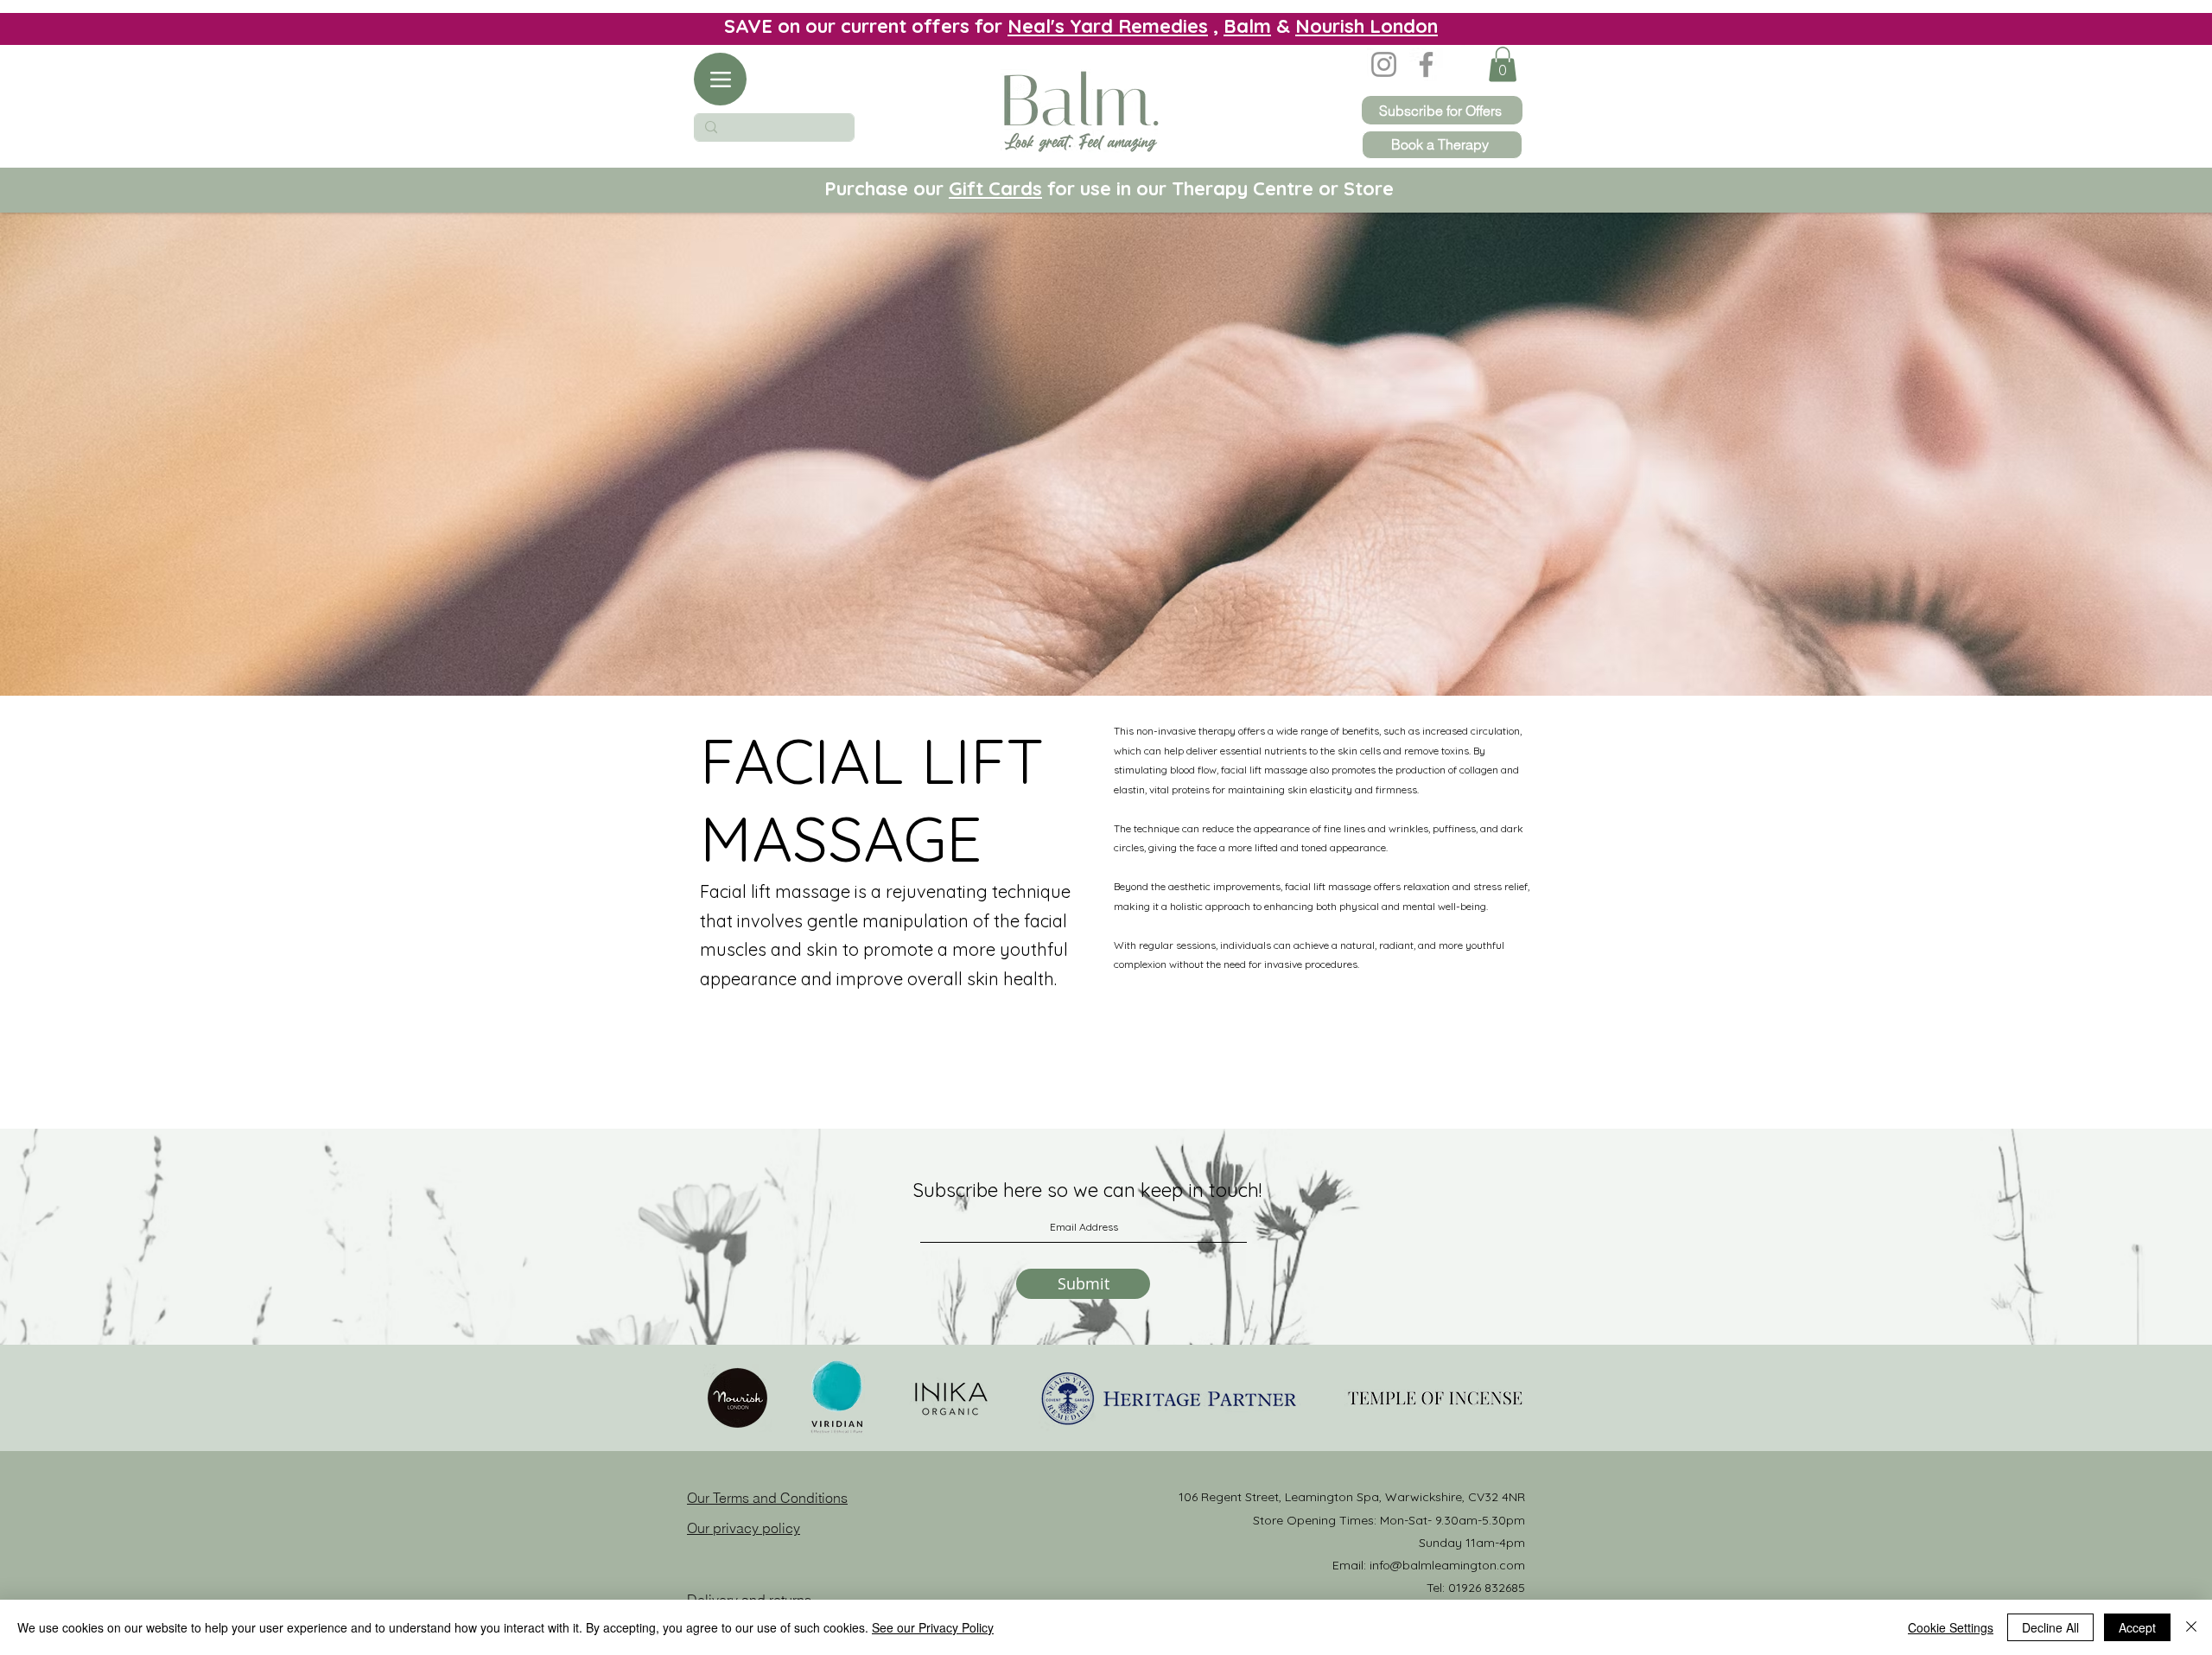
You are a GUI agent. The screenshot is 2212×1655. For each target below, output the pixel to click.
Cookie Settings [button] (1951, 1627)
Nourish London (1367, 26)
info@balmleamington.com (1447, 1565)
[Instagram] (1384, 64)
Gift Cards (995, 188)
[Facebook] (1426, 64)
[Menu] (720, 79)
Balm (1247, 26)
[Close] (2191, 1627)
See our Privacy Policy (933, 1627)
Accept (2137, 1627)
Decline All (2050, 1627)
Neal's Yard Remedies (1108, 26)
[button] (1503, 64)
